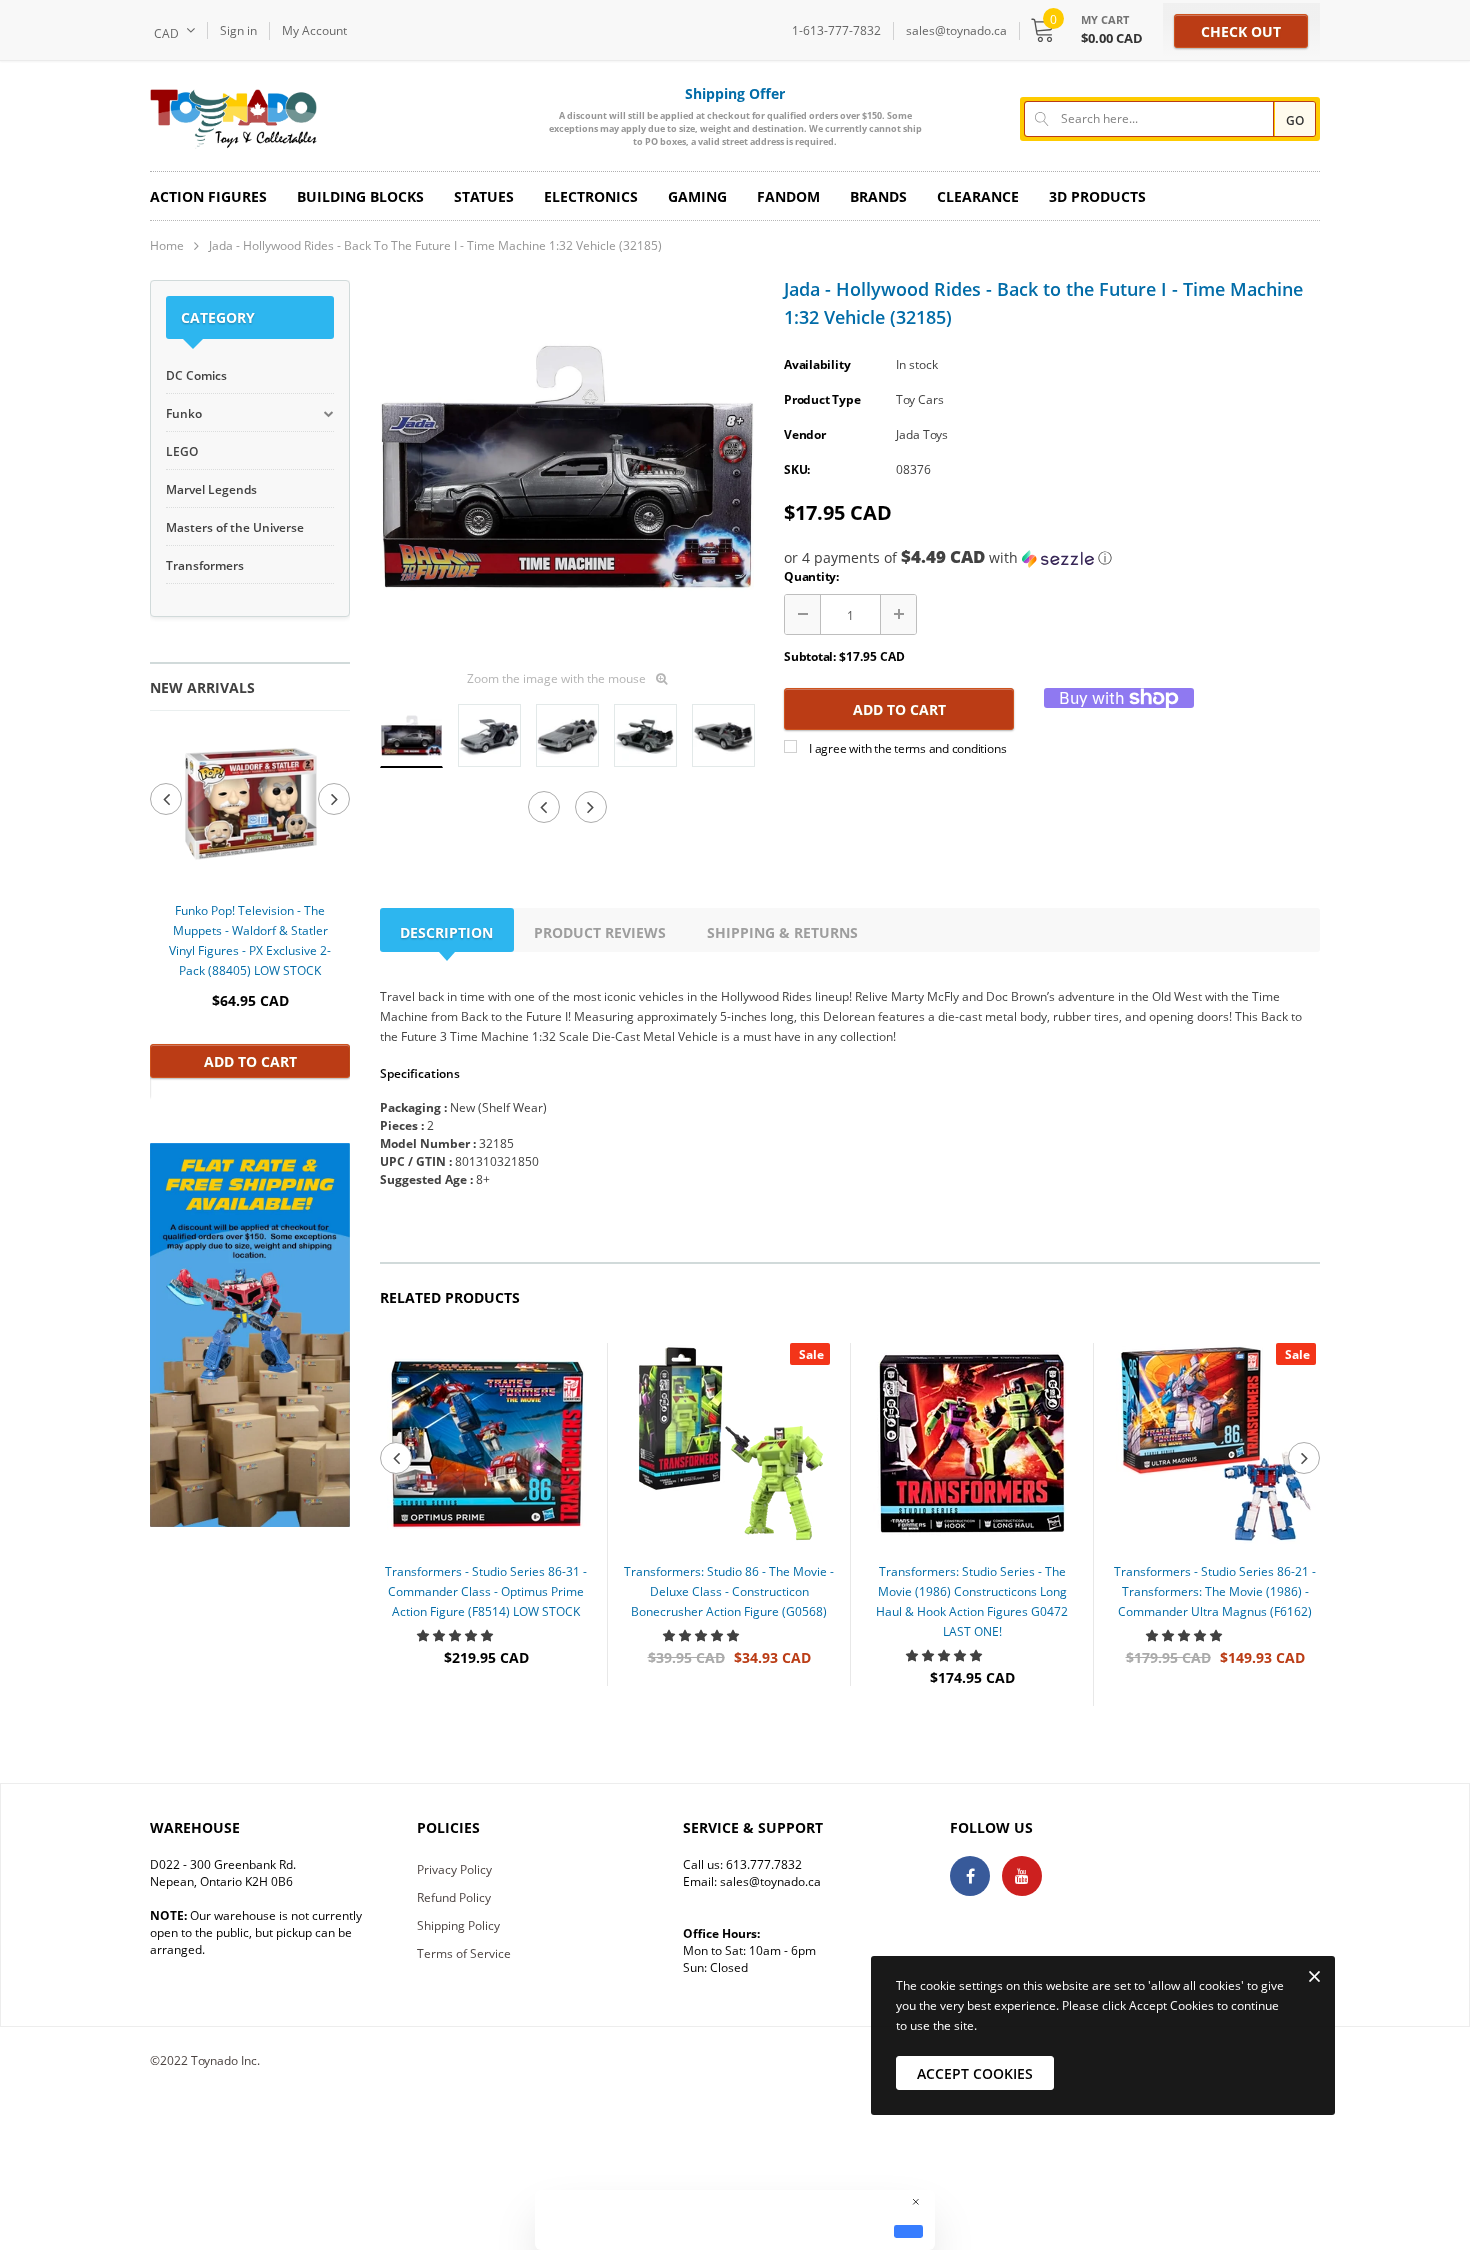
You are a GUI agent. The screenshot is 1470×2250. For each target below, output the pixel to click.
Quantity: (811, 576)
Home (167, 245)
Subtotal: (810, 656)
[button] (1052, 558)
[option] (250, 903)
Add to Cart (250, 1061)
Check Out (1241, 31)
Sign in (238, 30)
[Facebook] (970, 1876)
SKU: (797, 469)
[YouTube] (1022, 1876)
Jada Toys (922, 434)
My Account (314, 30)
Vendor (805, 434)
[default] (908, 2231)
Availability (817, 364)
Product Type (822, 399)
